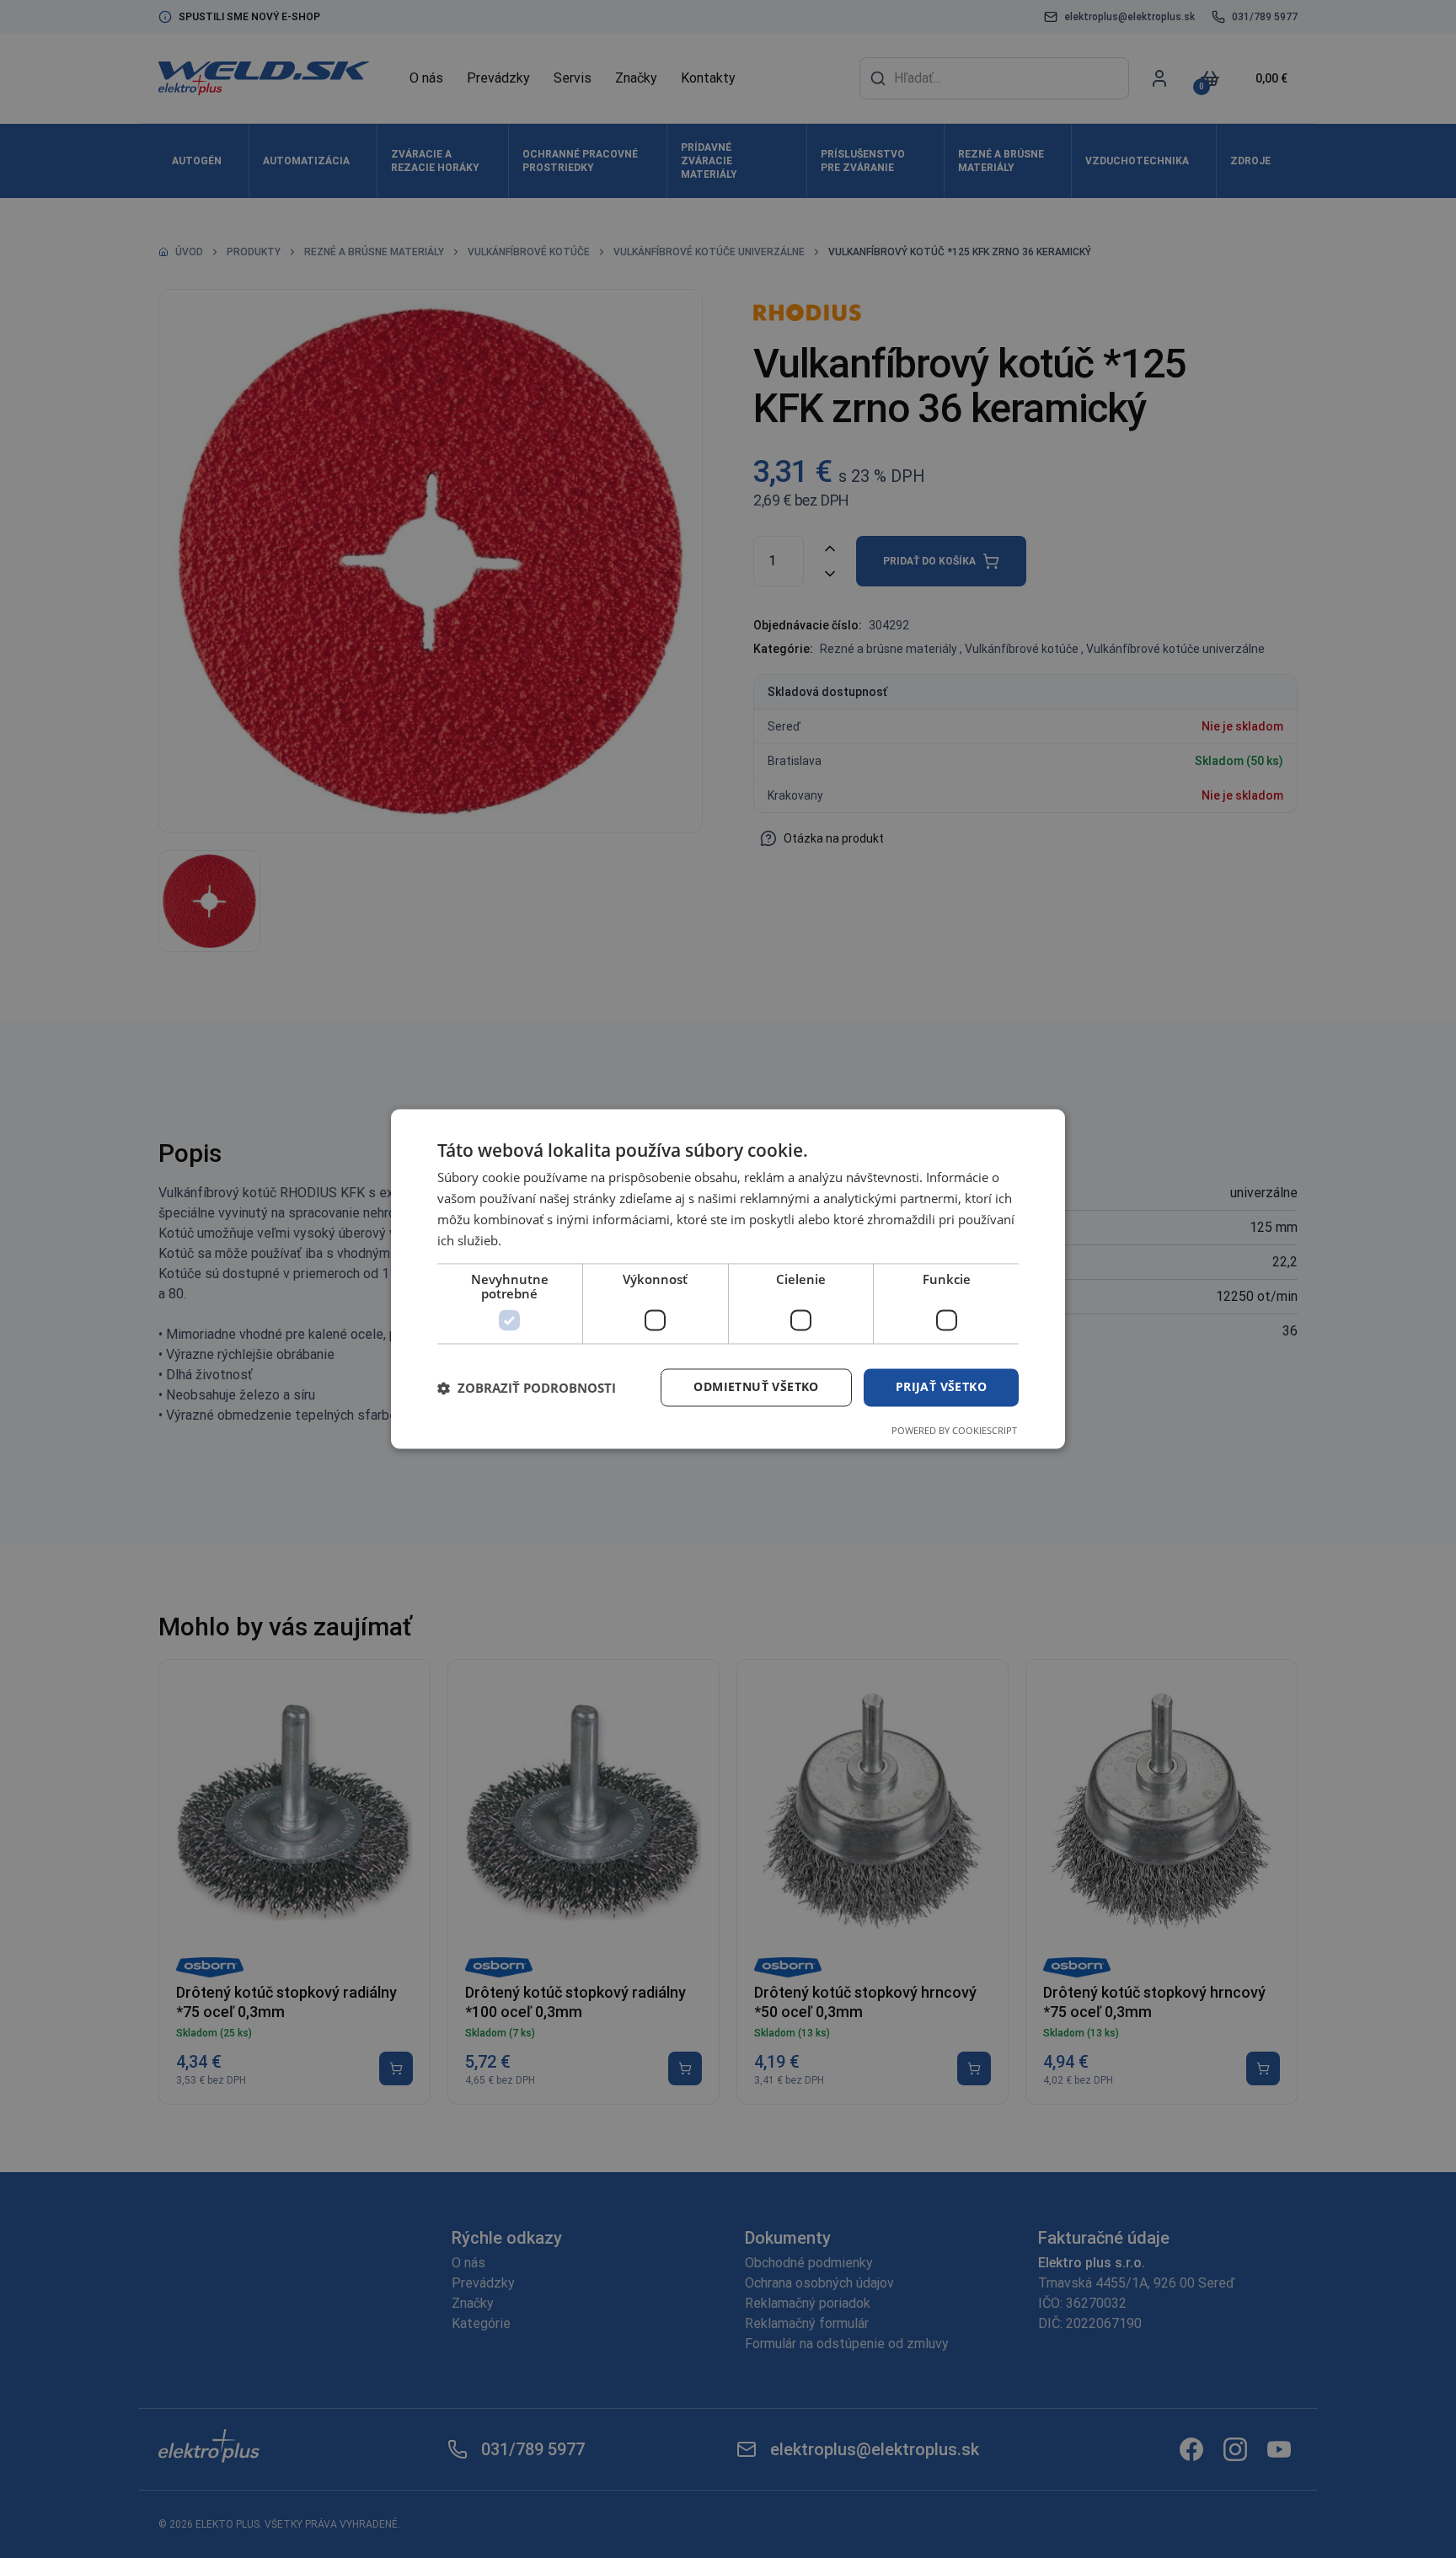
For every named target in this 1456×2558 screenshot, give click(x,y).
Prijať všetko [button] (941, 1387)
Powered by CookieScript (954, 1431)
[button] (527, 1388)
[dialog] (728, 1279)
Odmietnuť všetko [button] (756, 1387)
